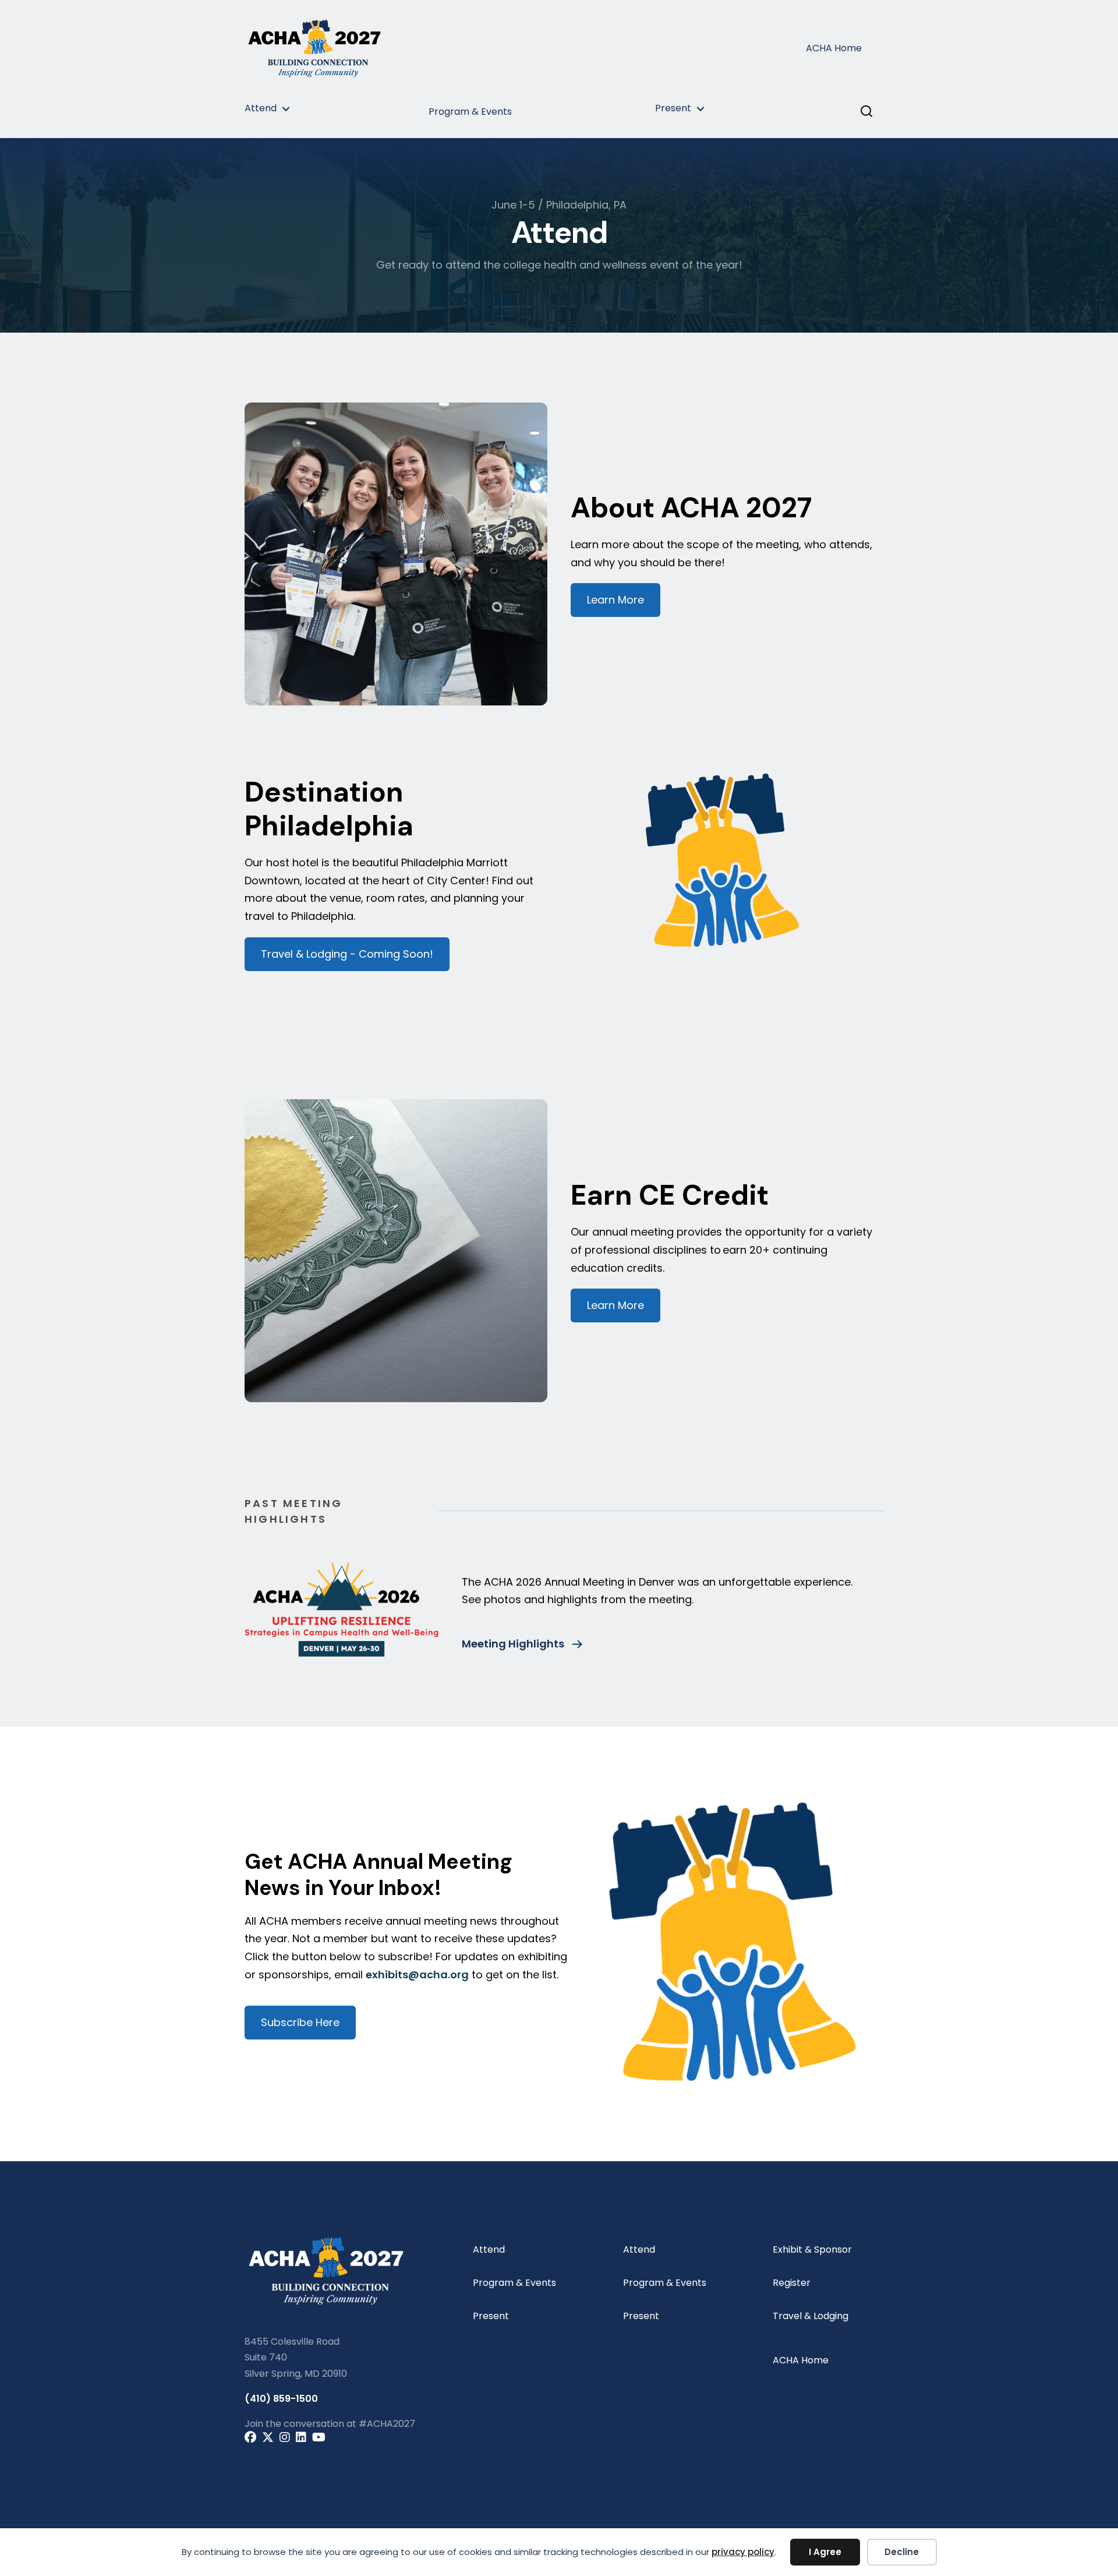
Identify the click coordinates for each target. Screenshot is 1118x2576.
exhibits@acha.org (417, 1975)
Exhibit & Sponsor (812, 2249)
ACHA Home (834, 48)
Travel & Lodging (811, 2316)
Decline (902, 2552)
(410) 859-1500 (281, 2399)
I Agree (825, 2552)
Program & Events (470, 112)
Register (792, 2283)
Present (673, 108)
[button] (281, 112)
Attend (261, 108)
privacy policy (743, 2552)
